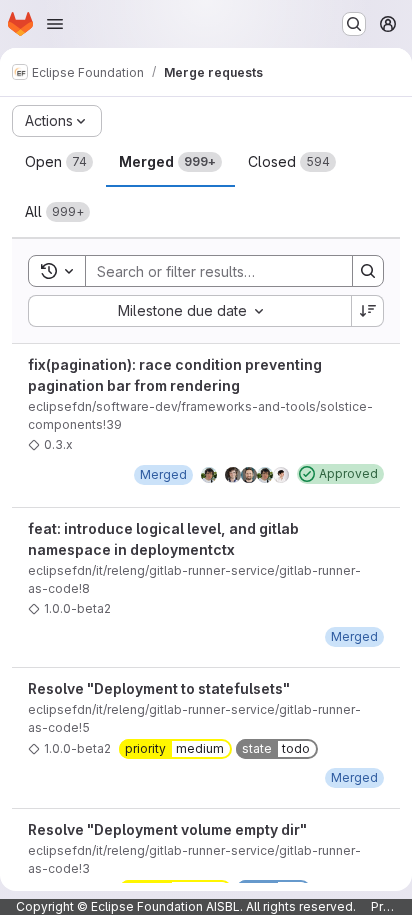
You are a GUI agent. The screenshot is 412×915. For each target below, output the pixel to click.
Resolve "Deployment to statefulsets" (159, 688)
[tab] (59, 162)
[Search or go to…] (354, 24)
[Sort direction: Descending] (368, 311)
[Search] (368, 271)
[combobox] (189, 311)
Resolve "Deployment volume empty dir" (167, 829)
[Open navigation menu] (55, 24)
